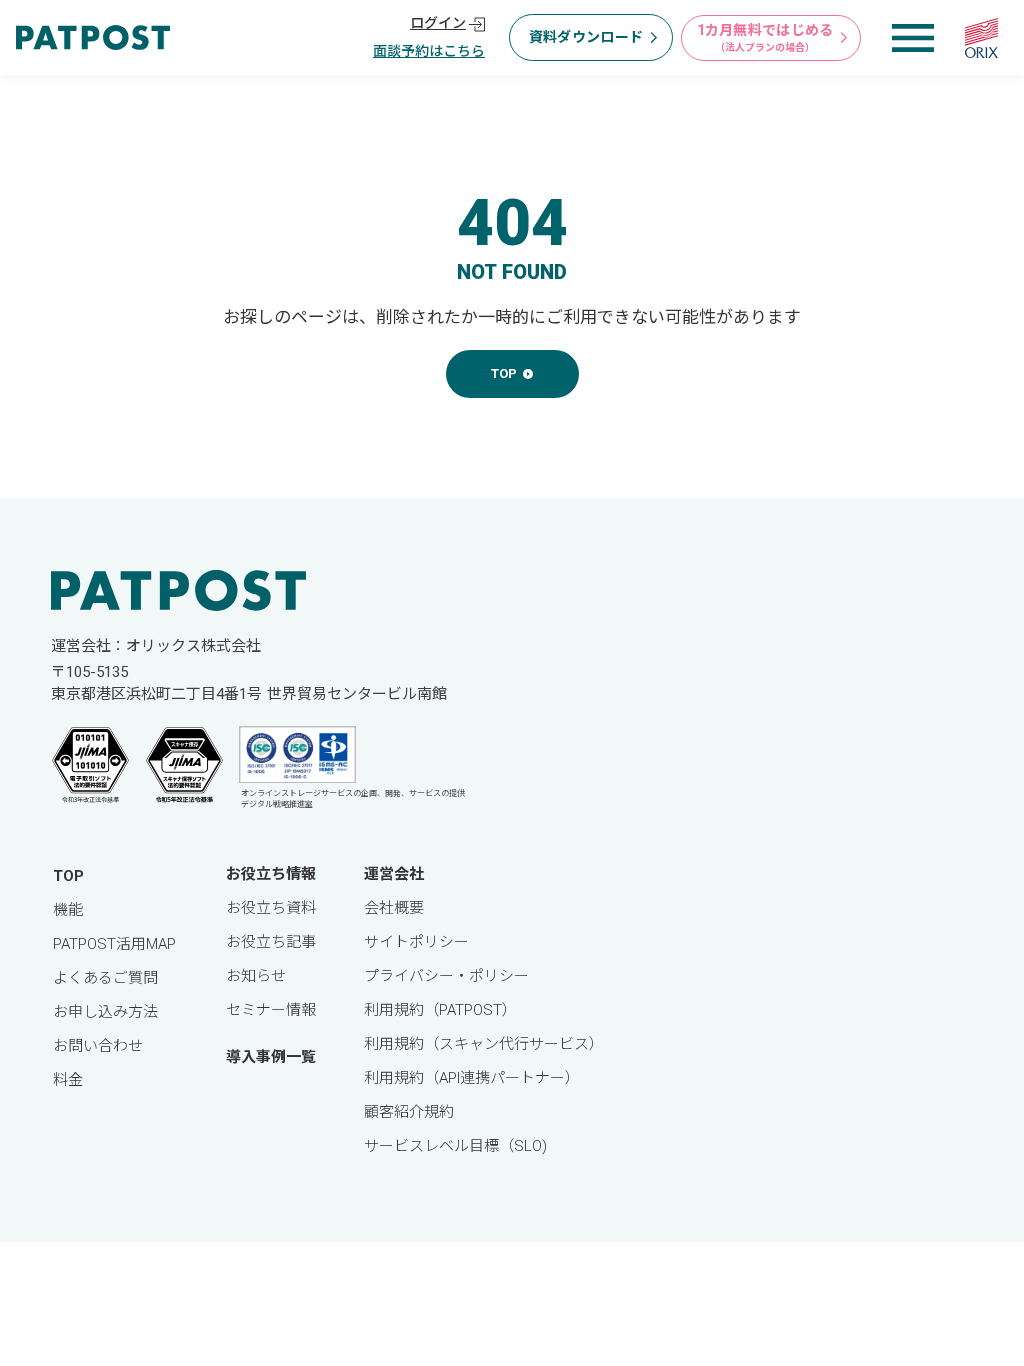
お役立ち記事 (271, 942)
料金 (68, 1080)
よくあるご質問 (105, 978)
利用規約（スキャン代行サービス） (484, 1044)
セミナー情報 (271, 1010)
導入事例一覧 (271, 1057)
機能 (68, 910)
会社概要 (394, 908)
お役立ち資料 (271, 908)
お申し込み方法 (105, 1012)
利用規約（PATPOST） (440, 1010)
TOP (68, 876)
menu (913, 38)
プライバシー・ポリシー (446, 976)
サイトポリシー (416, 942)
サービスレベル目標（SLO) (455, 1146)
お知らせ (256, 976)
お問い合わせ (98, 1046)
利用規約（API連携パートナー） (472, 1078)
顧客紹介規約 (409, 1112)
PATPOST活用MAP (114, 944)
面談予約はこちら (429, 51)
